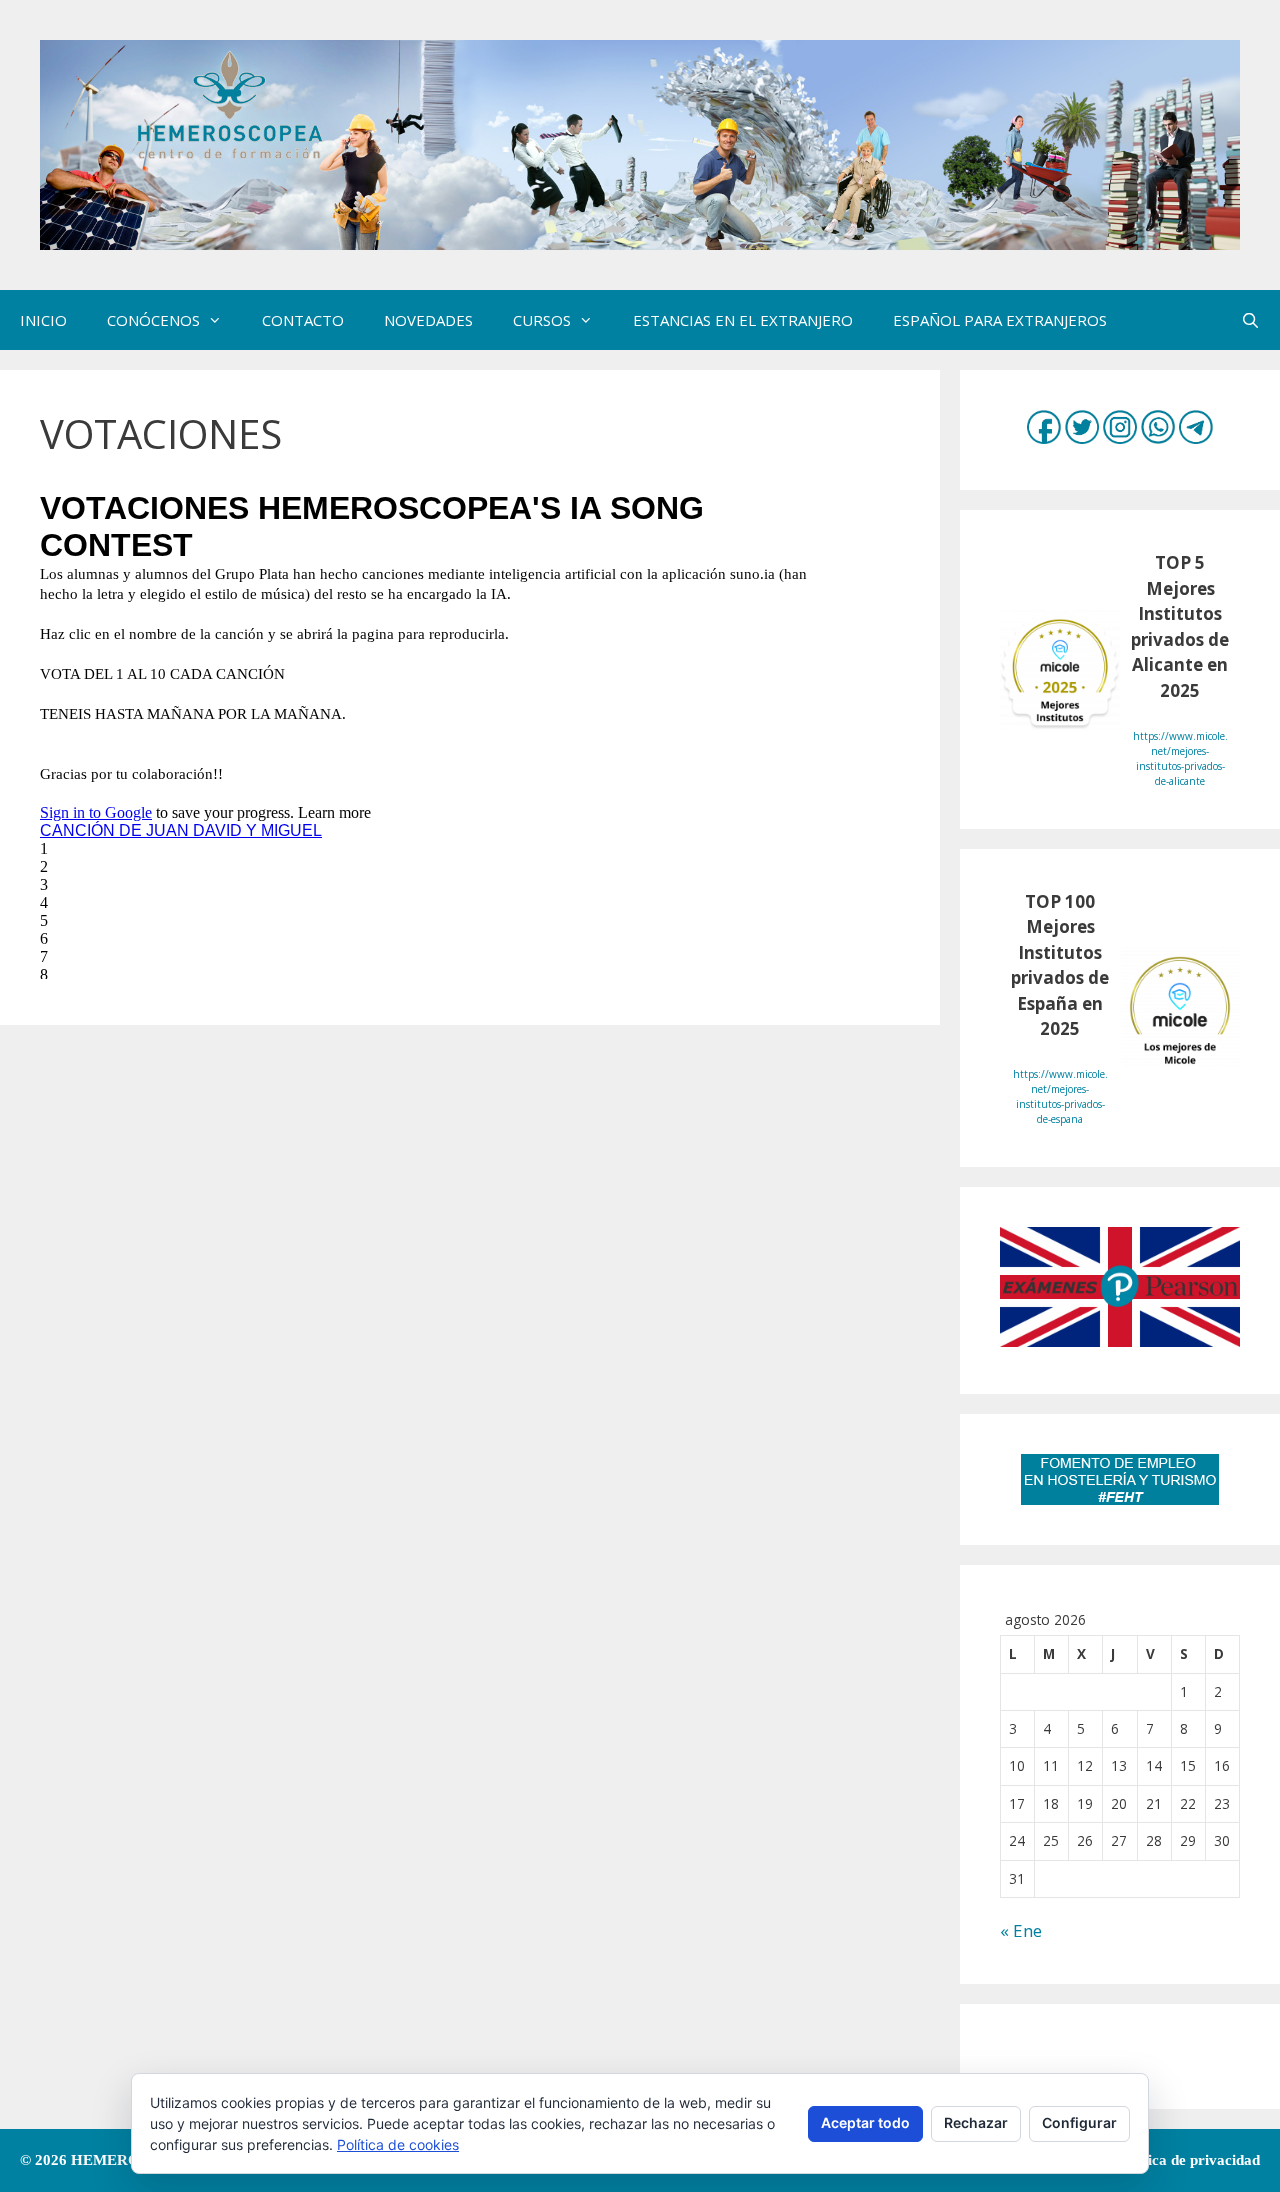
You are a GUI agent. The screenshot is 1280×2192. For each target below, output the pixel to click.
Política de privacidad (1189, 2160)
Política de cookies (398, 2144)
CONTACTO (303, 320)
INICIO (43, 320)
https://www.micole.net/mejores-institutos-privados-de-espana (1060, 1096)
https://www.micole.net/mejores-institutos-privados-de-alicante (1180, 758)
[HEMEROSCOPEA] (640, 143)
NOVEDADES (428, 320)
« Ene (1021, 1930)
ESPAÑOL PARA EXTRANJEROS (1000, 320)
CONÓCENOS (153, 320)
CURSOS (542, 320)
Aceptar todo (865, 2122)
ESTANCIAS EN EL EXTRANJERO (743, 320)
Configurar (1079, 2122)
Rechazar (976, 2122)
